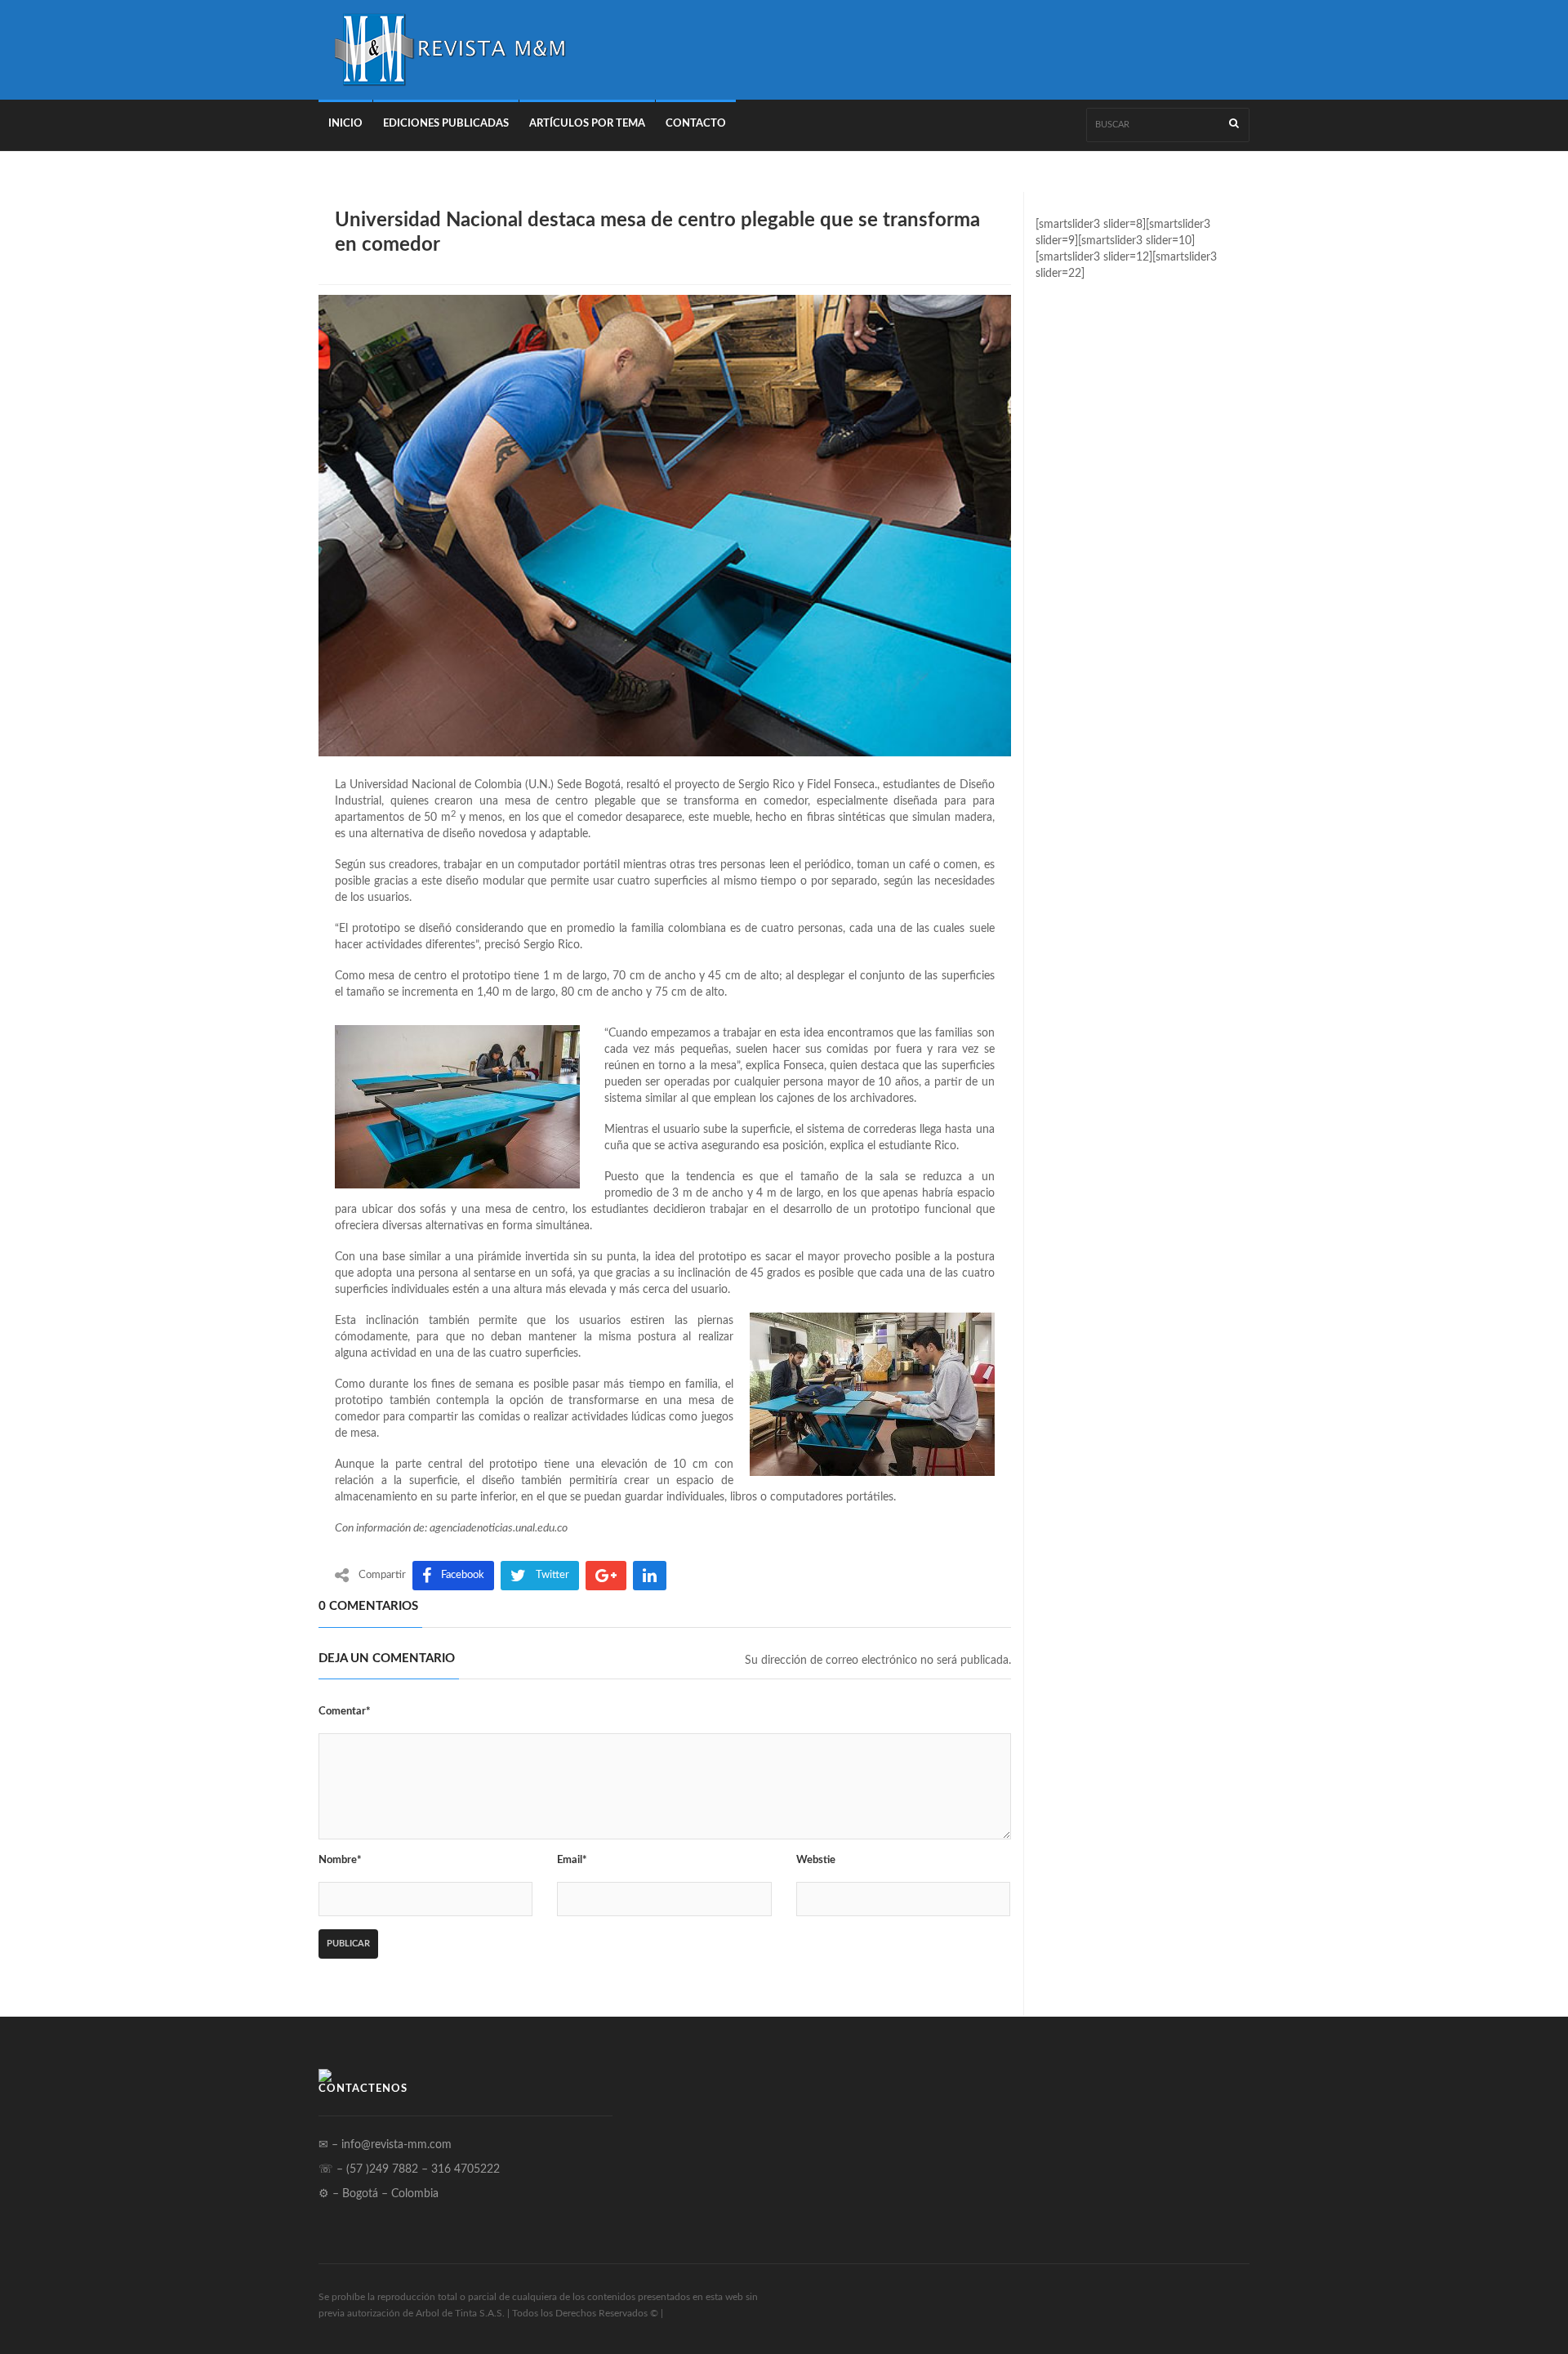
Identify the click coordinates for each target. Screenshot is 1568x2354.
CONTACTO (696, 124)
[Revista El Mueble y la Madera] (449, 50)
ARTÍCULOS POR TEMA (587, 124)
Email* (572, 1860)
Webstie (816, 1860)
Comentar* (345, 1712)
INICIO (345, 124)
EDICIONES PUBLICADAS (446, 124)
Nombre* (340, 1860)
